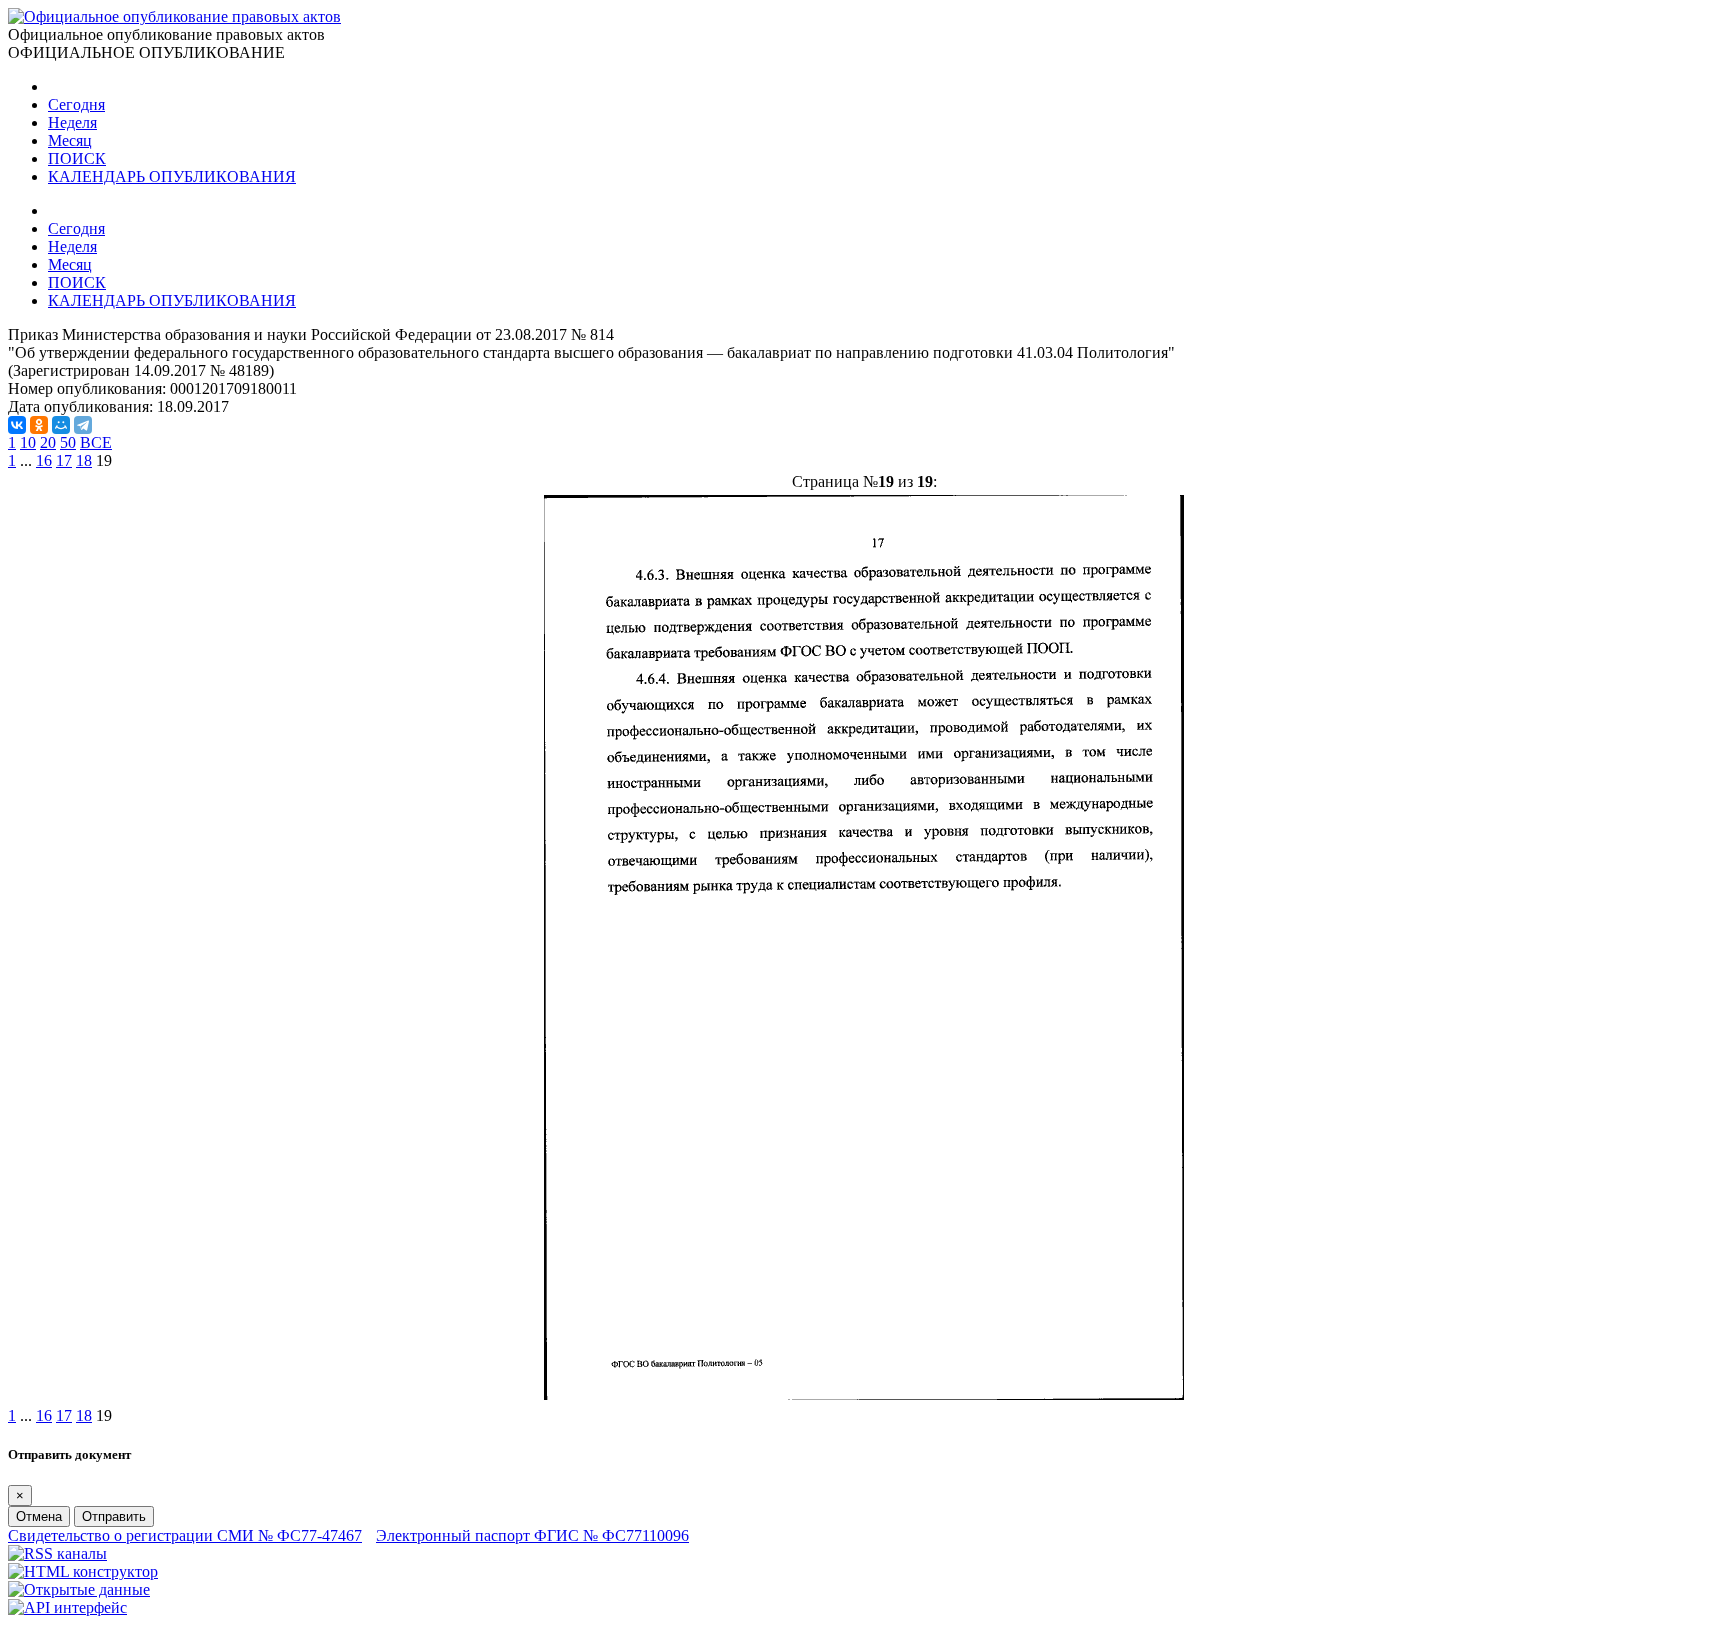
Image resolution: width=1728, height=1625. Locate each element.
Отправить (114, 1516)
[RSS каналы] (57, 1553)
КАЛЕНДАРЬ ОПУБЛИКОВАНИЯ (172, 176)
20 (48, 442)
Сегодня (76, 104)
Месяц (70, 140)
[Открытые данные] (79, 1589)
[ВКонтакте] (17, 425)
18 (84, 460)
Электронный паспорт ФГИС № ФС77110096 (532, 1535)
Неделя (72, 122)
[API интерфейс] (67, 1607)
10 (28, 442)
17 (64, 460)
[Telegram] (83, 425)
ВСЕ (96, 442)
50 (68, 442)
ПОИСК (77, 158)
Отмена (39, 1516)
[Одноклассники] (39, 425)
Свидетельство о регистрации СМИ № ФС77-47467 (185, 1535)
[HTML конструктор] (83, 1571)
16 (44, 460)
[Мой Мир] (61, 425)
